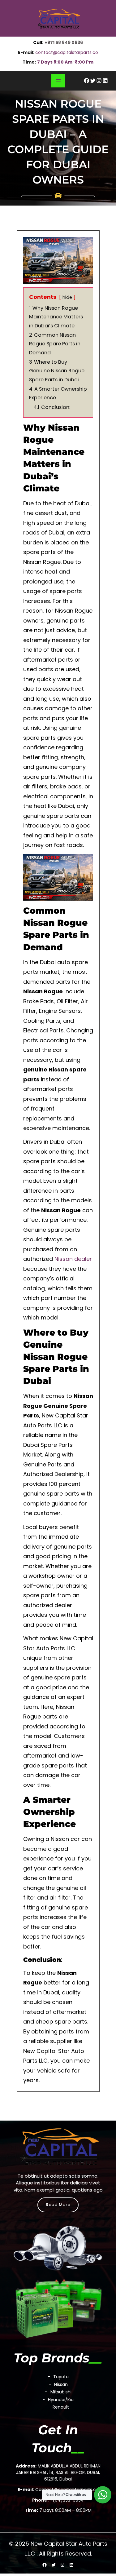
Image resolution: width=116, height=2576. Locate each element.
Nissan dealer (73, 1259)
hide (67, 297)
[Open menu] (58, 81)
